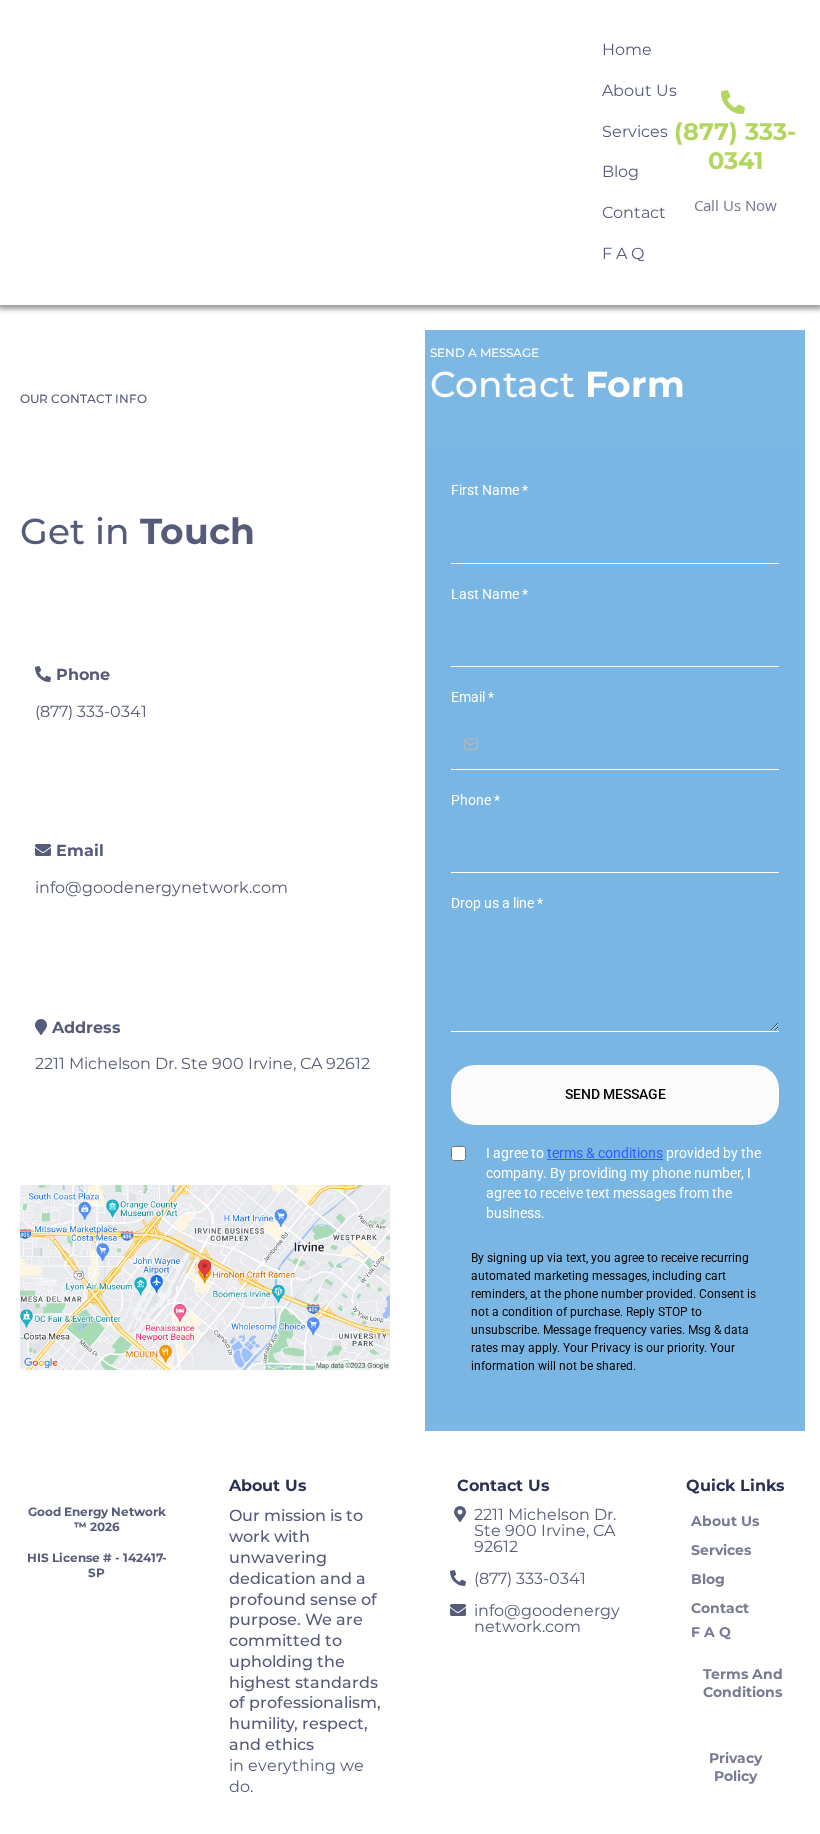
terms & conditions (605, 1153)
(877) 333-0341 (91, 711)
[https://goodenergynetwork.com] (93, 152)
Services (635, 131)
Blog (620, 171)
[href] (205, 1277)
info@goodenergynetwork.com (161, 887)
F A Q (623, 253)
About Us (639, 90)
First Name (489, 490)
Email (472, 697)
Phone (475, 800)
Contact (634, 212)
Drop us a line (497, 903)
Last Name (489, 594)
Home (627, 49)
